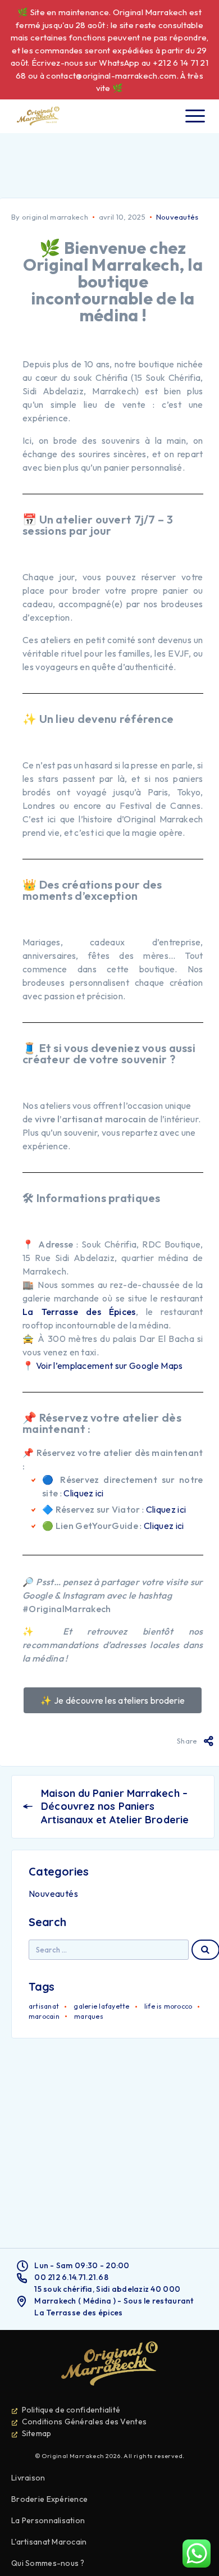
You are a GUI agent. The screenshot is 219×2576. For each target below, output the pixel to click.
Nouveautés (177, 217)
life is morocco (168, 2006)
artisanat (44, 2006)
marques (89, 2016)
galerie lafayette (101, 2006)
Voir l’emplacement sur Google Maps (109, 1366)
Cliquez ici (84, 1493)
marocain (44, 2016)
